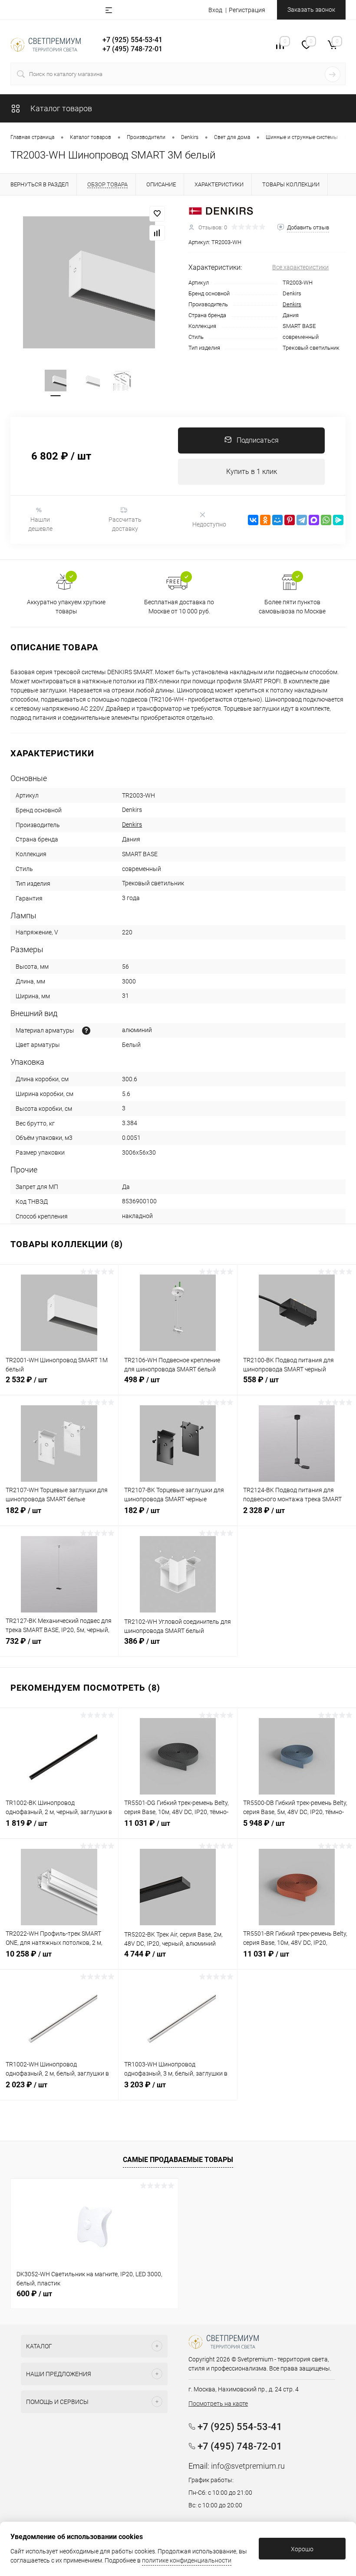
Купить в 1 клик (252, 472)
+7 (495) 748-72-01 (132, 49)
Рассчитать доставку (125, 524)
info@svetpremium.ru (248, 2466)
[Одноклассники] (265, 520)
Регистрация (247, 10)
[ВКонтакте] (253, 520)
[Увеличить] (89, 282)
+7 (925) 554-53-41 (132, 40)
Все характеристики (300, 267)
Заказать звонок (311, 10)
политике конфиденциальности (187, 2560)
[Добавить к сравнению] (157, 233)
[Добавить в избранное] (157, 214)
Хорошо (302, 2549)
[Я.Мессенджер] (338, 520)
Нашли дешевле (40, 524)
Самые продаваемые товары (178, 2160)
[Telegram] (302, 520)
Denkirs (292, 304)
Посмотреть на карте (218, 2404)
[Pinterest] (290, 520)
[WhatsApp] (326, 520)
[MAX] (314, 520)
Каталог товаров (60, 108)
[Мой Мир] (277, 520)
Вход (215, 10)
